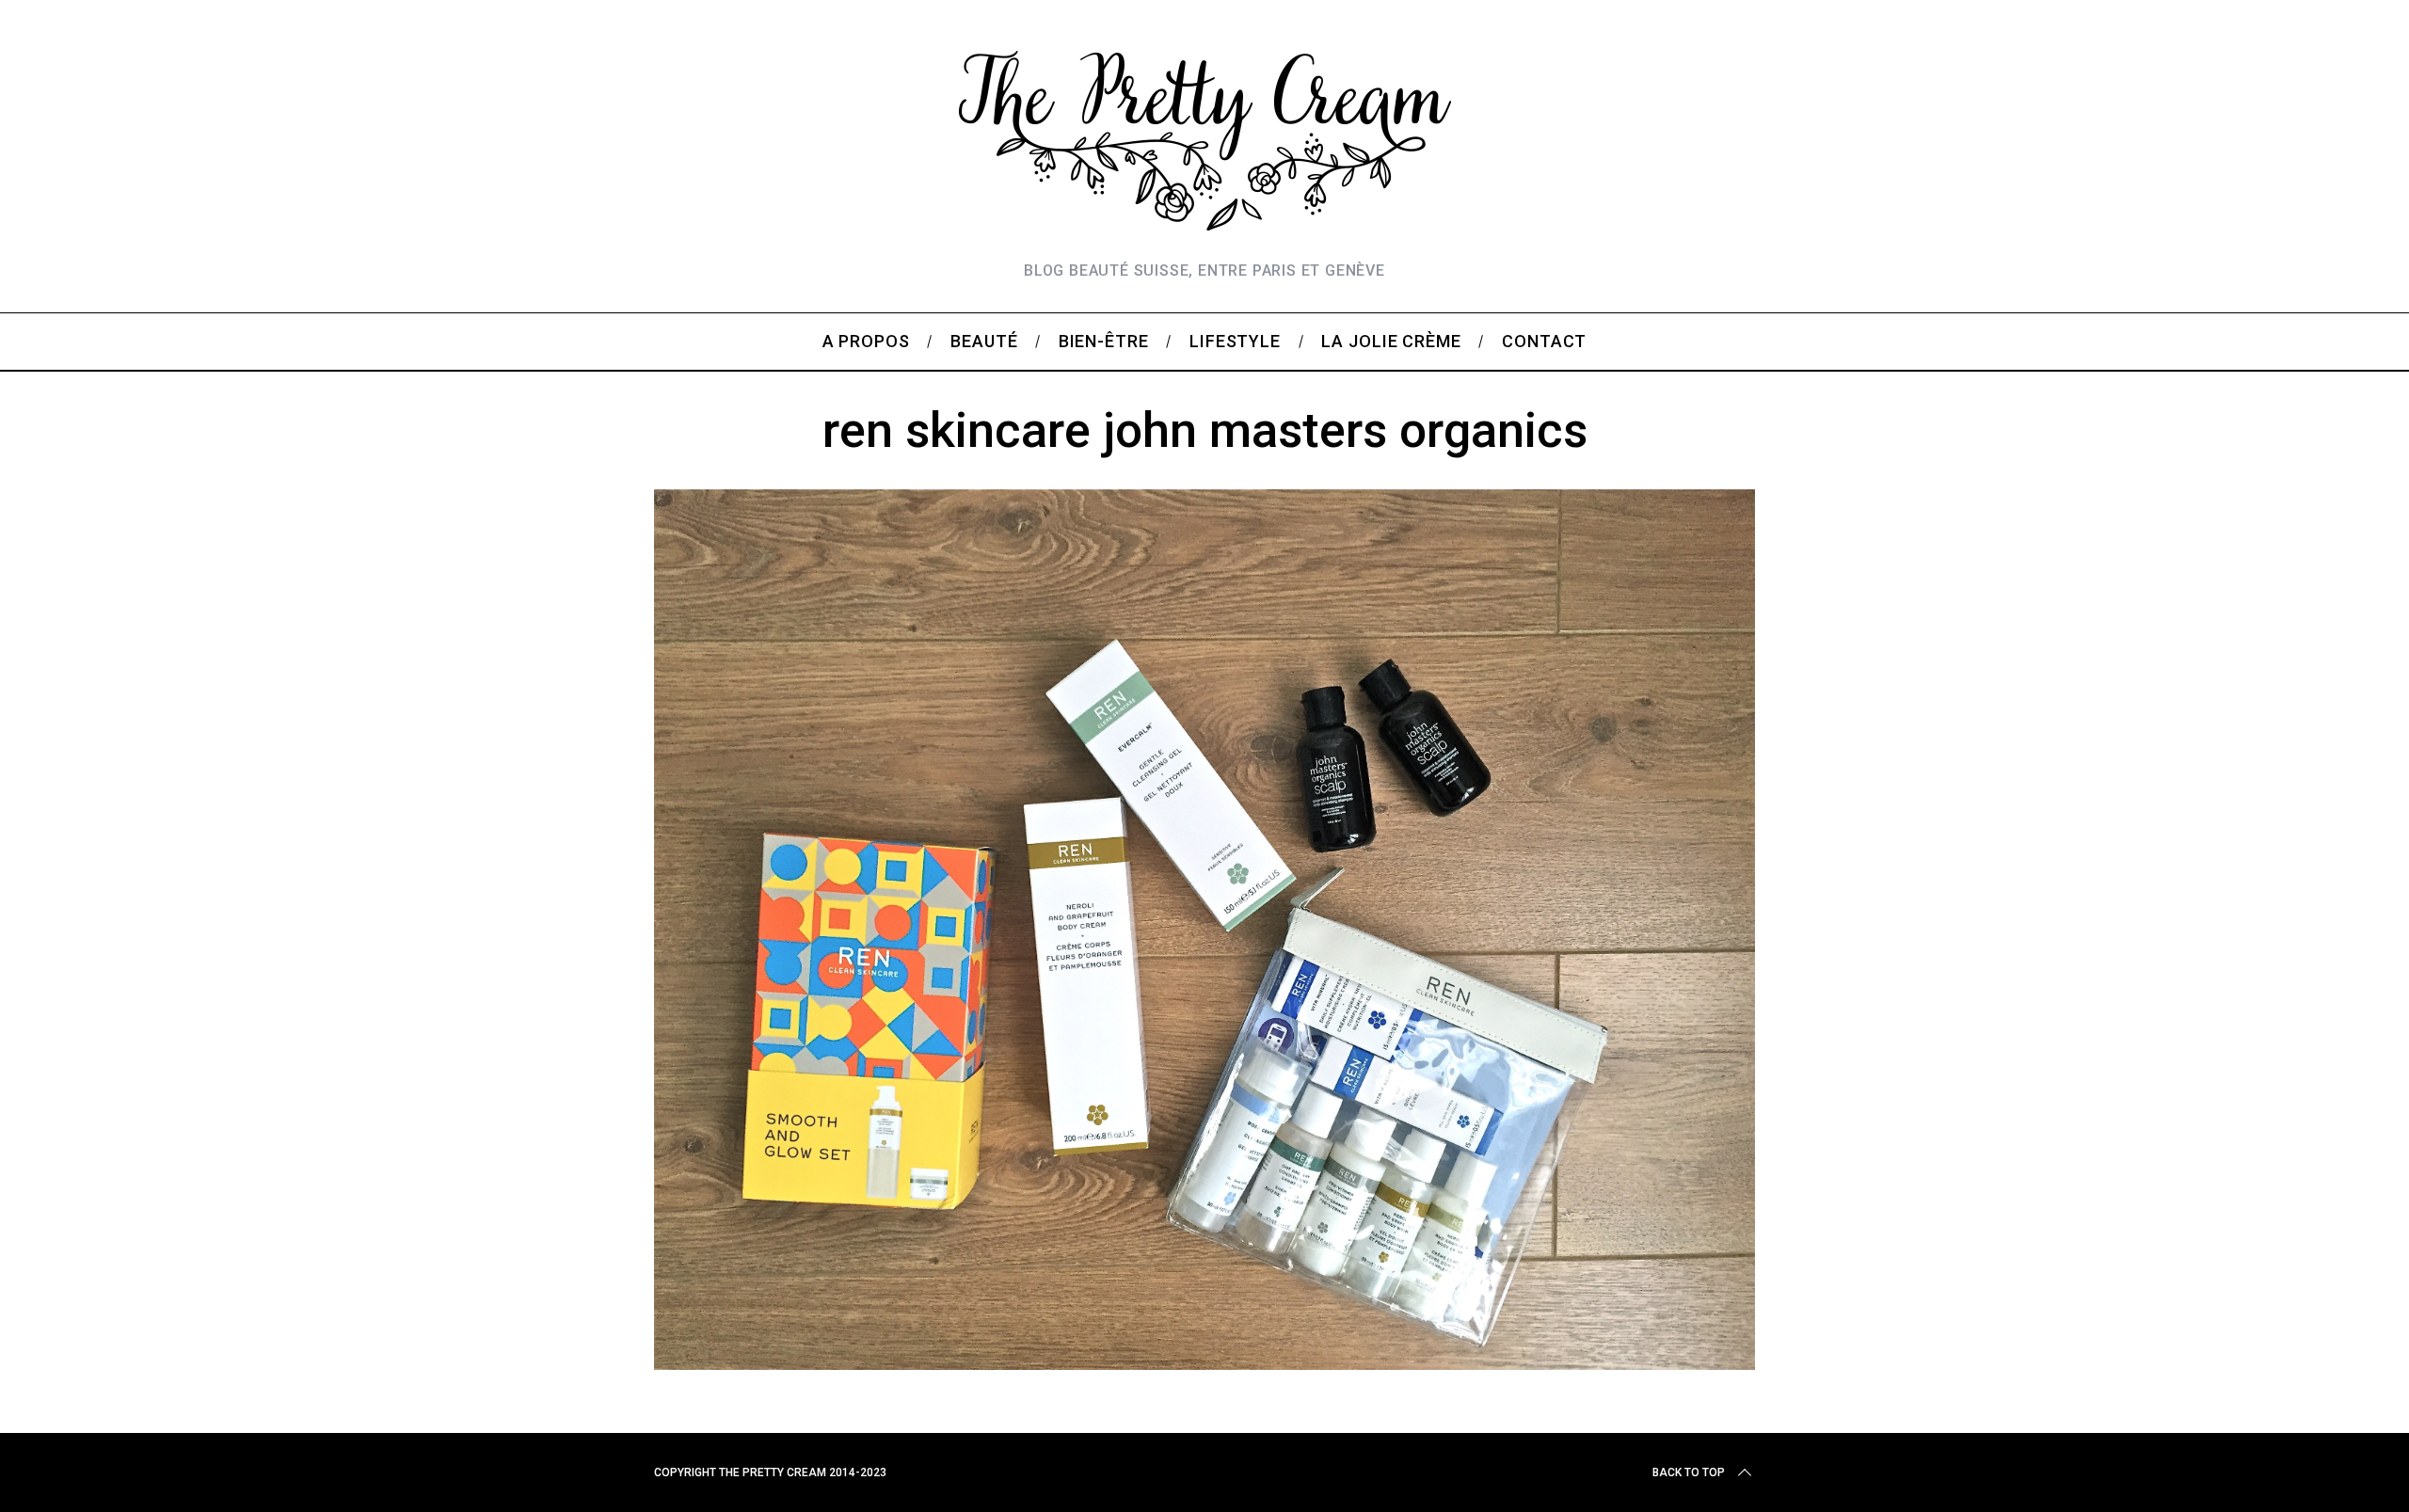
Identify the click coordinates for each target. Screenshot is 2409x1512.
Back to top (1689, 1472)
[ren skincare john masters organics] (1204, 1363)
